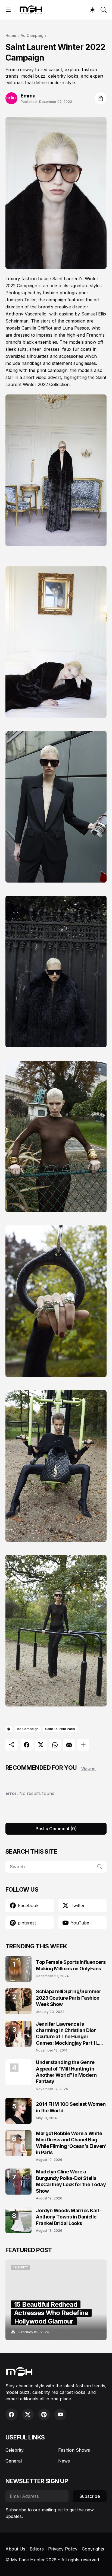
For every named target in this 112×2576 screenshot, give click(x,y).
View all (89, 1769)
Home (11, 35)
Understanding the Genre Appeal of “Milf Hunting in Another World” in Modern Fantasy (66, 2072)
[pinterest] (44, 2414)
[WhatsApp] (55, 1745)
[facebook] (11, 2414)
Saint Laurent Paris (60, 1729)
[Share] (101, 98)
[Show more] (83, 1745)
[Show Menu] (8, 10)
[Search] (104, 10)
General (14, 2461)
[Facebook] (27, 1745)
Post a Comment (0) (56, 1829)
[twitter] (28, 2414)
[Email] (69, 1745)
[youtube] (60, 2414)
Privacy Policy (63, 2549)
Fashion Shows (74, 2450)
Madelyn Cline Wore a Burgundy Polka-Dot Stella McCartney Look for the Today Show (71, 2181)
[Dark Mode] (92, 10)
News (64, 2461)
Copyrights (93, 2549)
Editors (37, 2549)
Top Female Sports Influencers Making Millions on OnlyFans (71, 1965)
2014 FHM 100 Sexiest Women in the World (71, 2107)
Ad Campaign (33, 35)
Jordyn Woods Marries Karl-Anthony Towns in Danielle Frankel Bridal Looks (69, 2217)
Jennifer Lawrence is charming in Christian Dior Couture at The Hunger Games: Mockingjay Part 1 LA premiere (69, 2034)
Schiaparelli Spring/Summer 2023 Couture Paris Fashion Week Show (69, 1998)
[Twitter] (41, 1745)
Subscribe (90, 2496)
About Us (15, 2549)
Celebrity (15, 2450)
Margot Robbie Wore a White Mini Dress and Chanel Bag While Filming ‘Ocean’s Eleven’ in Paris (71, 2143)
